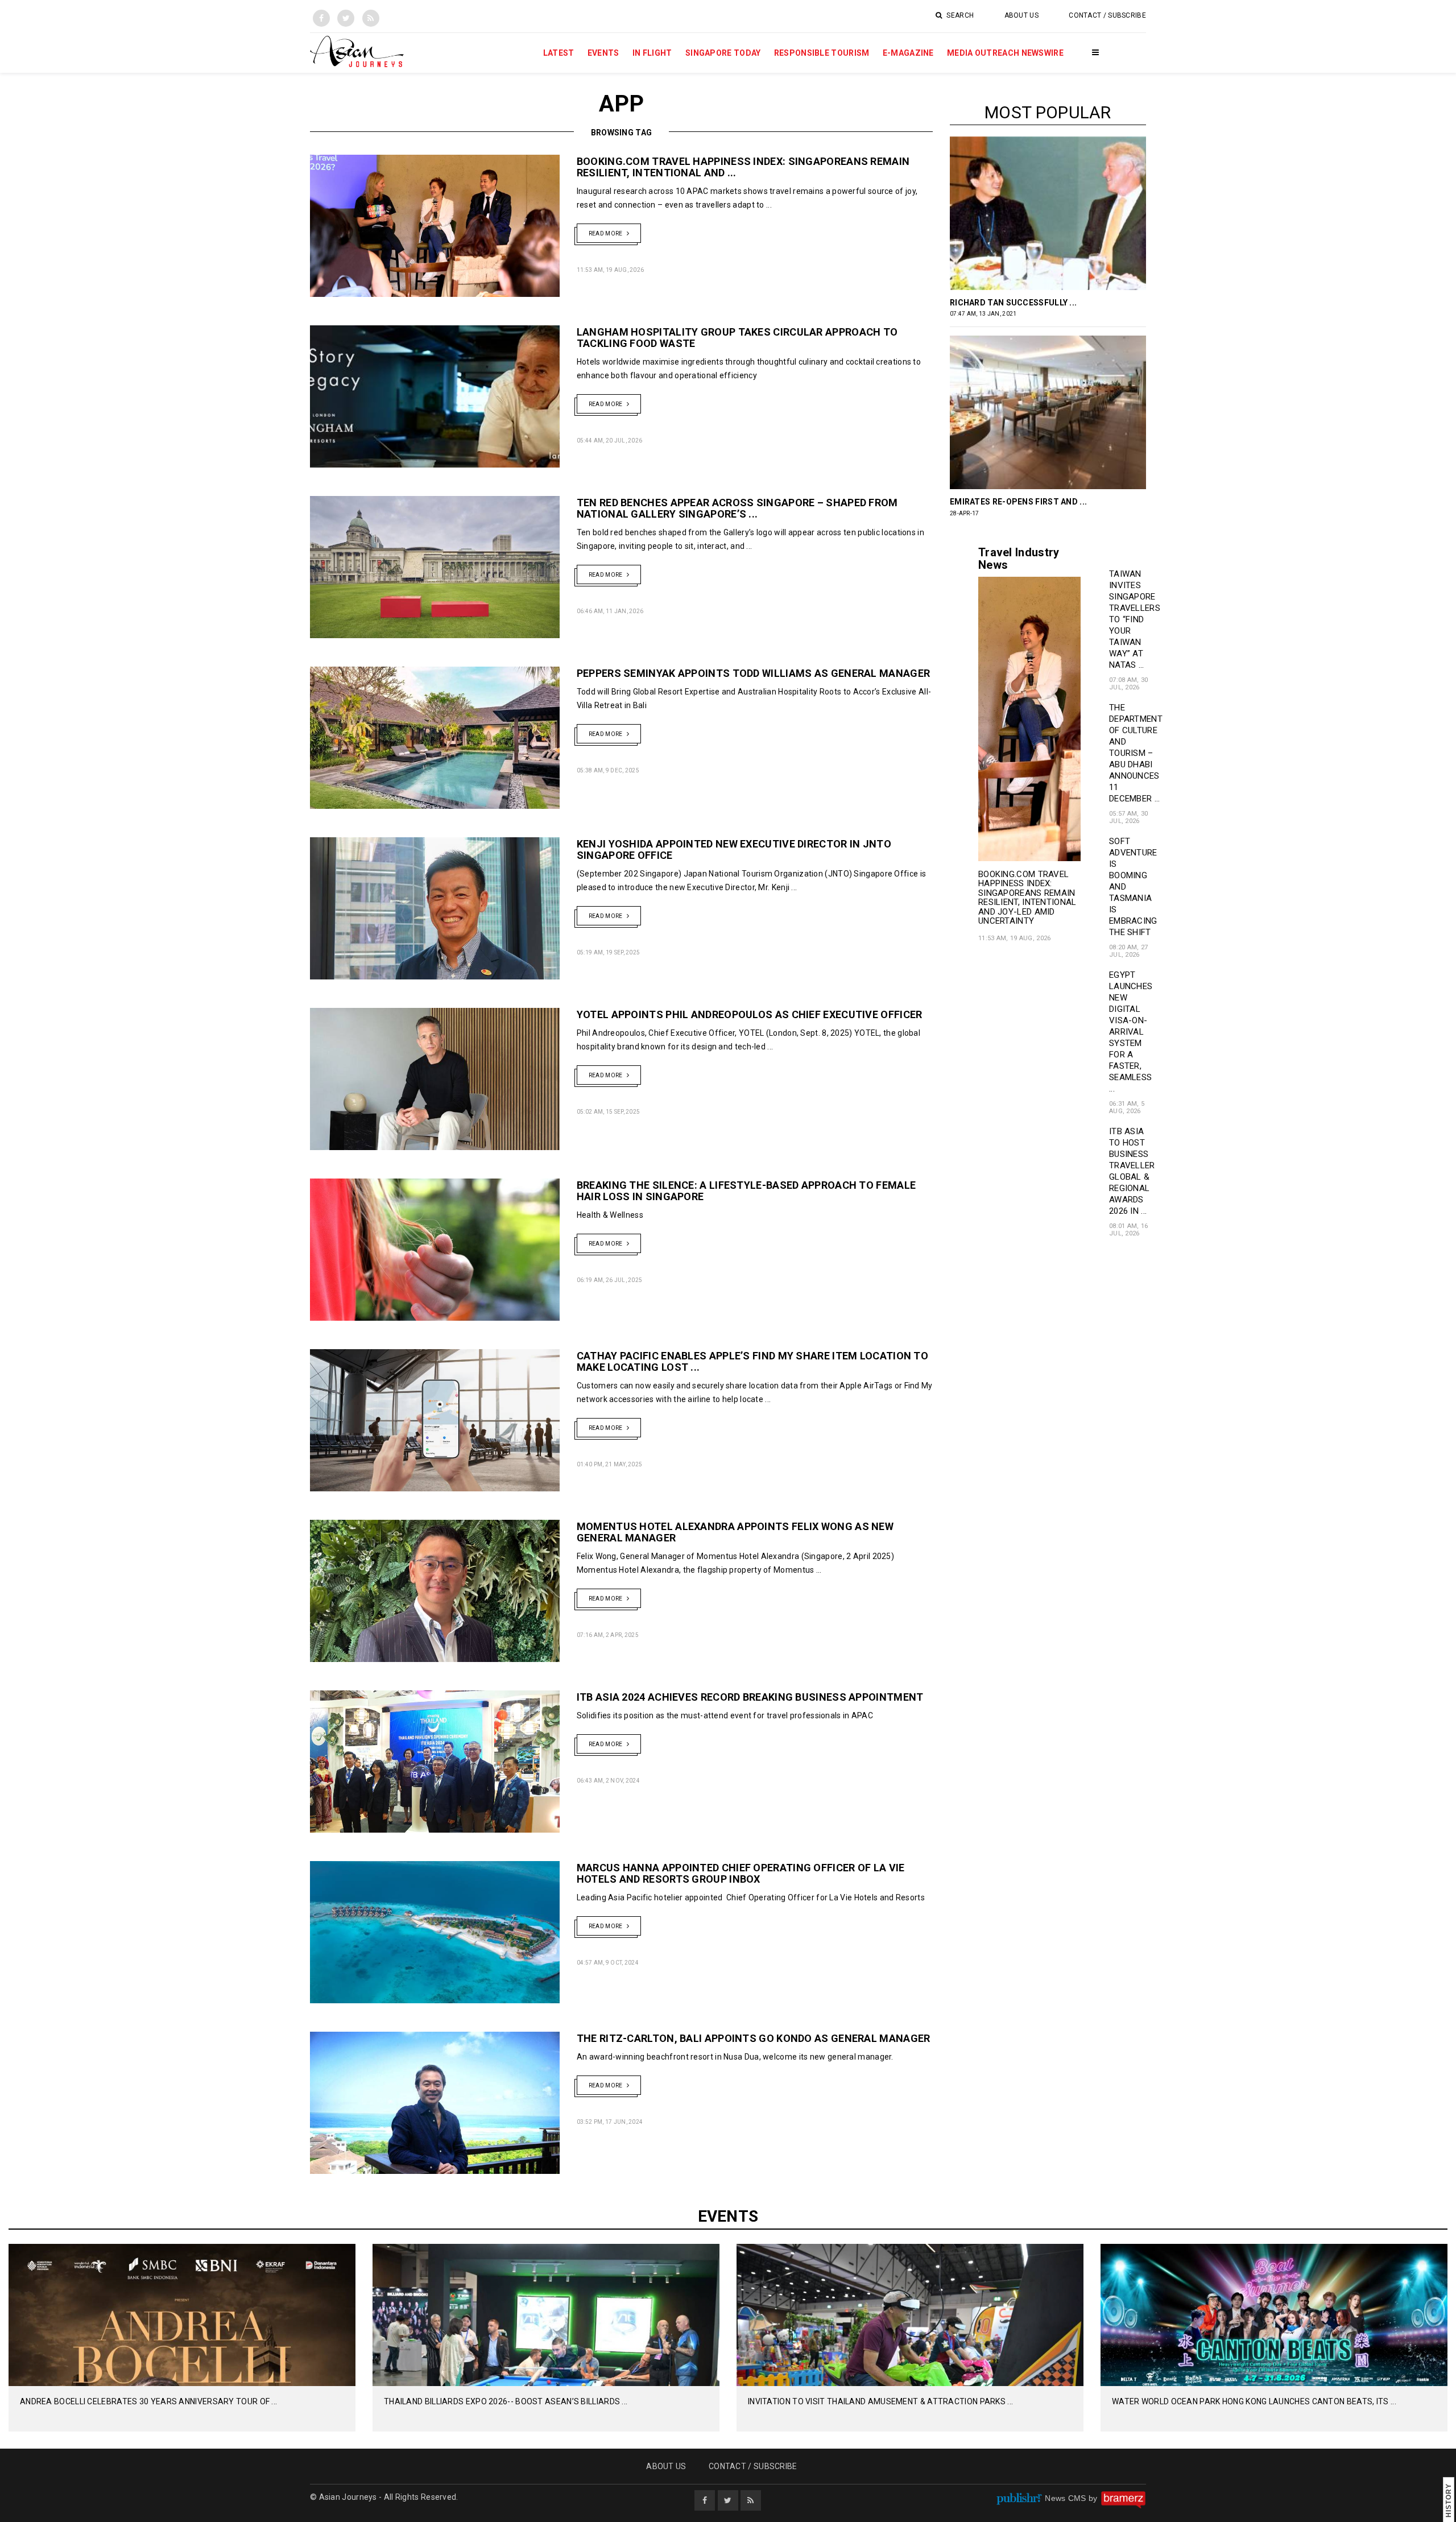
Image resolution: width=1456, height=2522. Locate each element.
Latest (559, 53)
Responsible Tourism (822, 53)
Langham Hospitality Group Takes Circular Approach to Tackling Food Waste (737, 338)
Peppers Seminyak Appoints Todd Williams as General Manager (753, 673)
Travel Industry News (1019, 559)
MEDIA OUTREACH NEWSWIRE (1005, 53)
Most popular (1048, 112)
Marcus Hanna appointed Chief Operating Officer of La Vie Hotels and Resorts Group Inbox (741, 1873)
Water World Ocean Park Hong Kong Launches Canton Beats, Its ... (1254, 2401)
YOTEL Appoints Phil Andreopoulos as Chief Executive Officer (750, 1014)
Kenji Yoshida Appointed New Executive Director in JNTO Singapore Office (734, 849)
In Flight (652, 53)
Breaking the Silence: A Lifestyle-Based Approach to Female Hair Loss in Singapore (746, 1191)
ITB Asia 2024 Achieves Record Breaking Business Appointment (750, 1697)
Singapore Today (723, 53)
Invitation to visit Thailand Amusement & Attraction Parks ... (880, 2401)
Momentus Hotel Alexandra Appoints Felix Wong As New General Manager (735, 1532)
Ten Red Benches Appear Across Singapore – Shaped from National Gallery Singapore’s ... (737, 508)
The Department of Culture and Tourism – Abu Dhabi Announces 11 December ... (1136, 753)
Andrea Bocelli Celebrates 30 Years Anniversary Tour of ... (148, 2401)
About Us (1021, 15)
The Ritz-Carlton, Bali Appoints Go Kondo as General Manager (754, 2038)
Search (959, 15)
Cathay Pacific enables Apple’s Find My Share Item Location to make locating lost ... (752, 1361)
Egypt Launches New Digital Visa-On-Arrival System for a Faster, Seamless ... (1131, 1032)
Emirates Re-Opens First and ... (1018, 502)
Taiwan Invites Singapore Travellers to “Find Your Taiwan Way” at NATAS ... (1135, 619)
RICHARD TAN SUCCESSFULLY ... (1013, 303)
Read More (606, 233)
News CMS (1067, 2498)
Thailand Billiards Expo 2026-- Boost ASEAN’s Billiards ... (506, 2401)
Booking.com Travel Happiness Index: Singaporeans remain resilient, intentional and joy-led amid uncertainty (1027, 898)
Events (603, 53)
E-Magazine (908, 53)
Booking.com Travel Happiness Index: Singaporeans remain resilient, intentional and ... (743, 167)
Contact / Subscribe (1107, 15)
